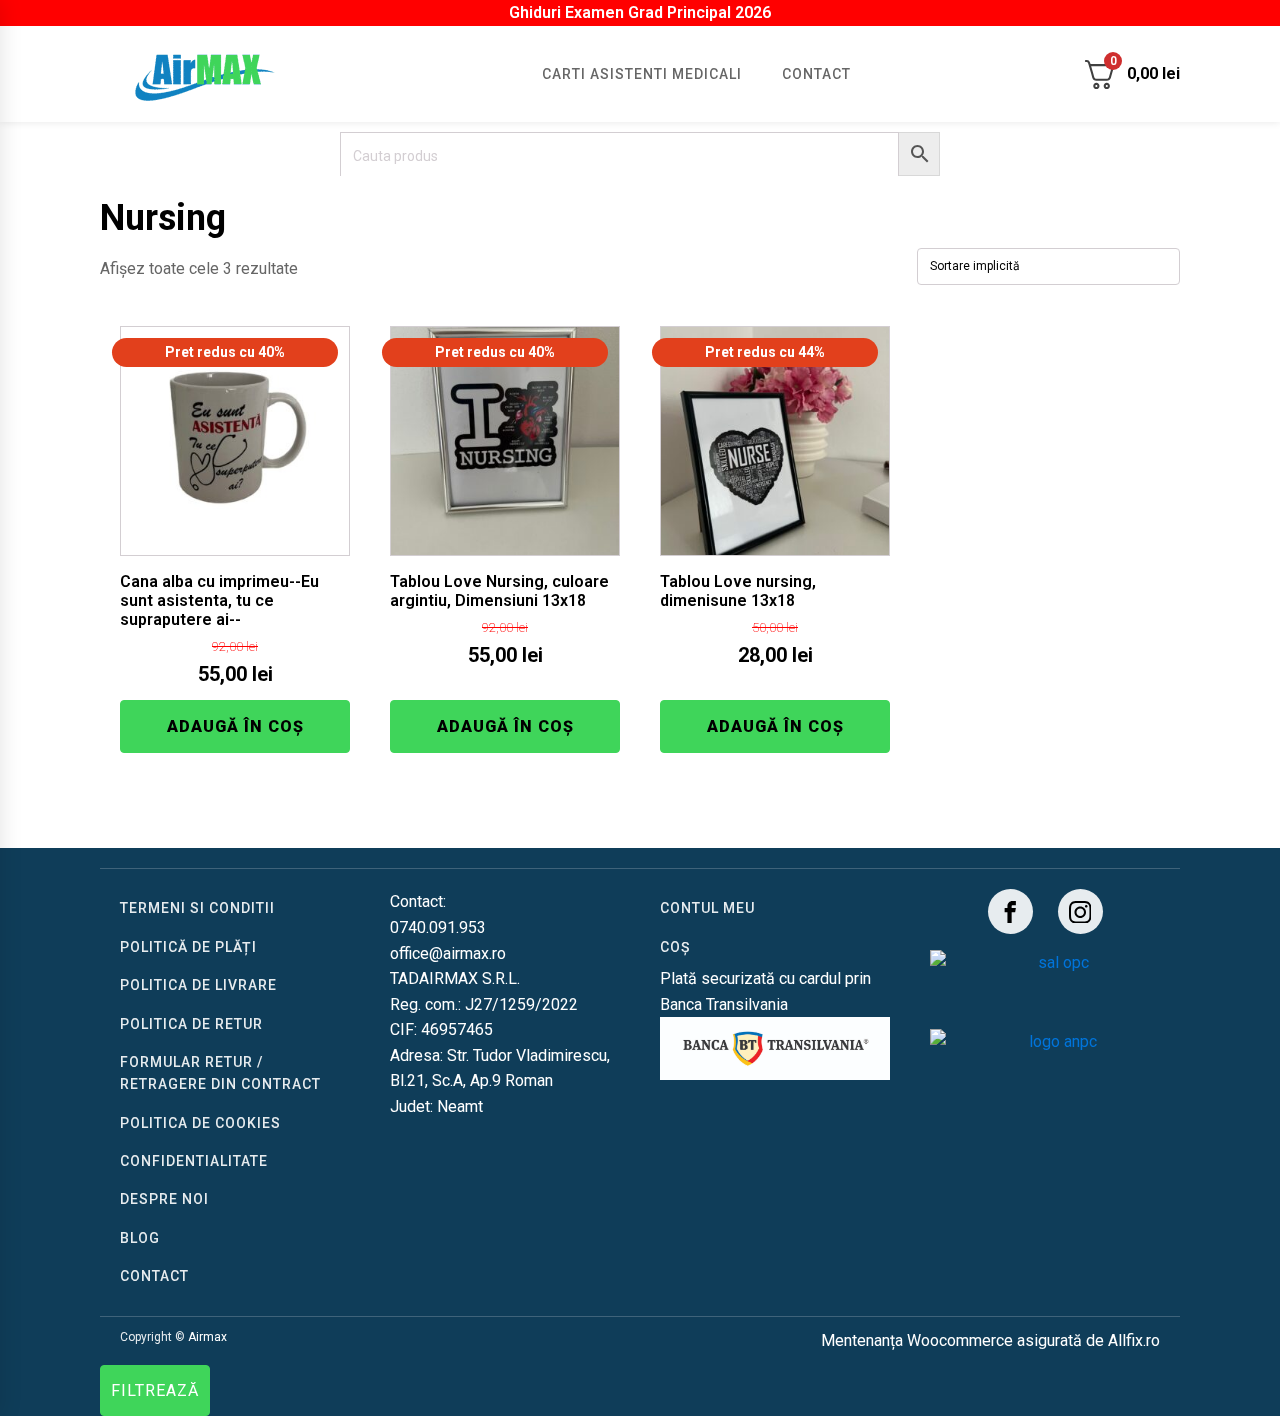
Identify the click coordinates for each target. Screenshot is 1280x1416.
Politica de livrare (198, 985)
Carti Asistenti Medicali (642, 74)
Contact (816, 74)
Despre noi (164, 1199)
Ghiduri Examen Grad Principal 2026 (640, 12)
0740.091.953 (438, 927)
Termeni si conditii (197, 908)
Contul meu (707, 908)
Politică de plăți (188, 947)
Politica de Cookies (200, 1123)
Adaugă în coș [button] (235, 726)
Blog (140, 1238)
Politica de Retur (191, 1024)
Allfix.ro (1134, 1340)
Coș (675, 947)
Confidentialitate (194, 1161)
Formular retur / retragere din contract (220, 1073)
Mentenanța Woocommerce (917, 1340)
